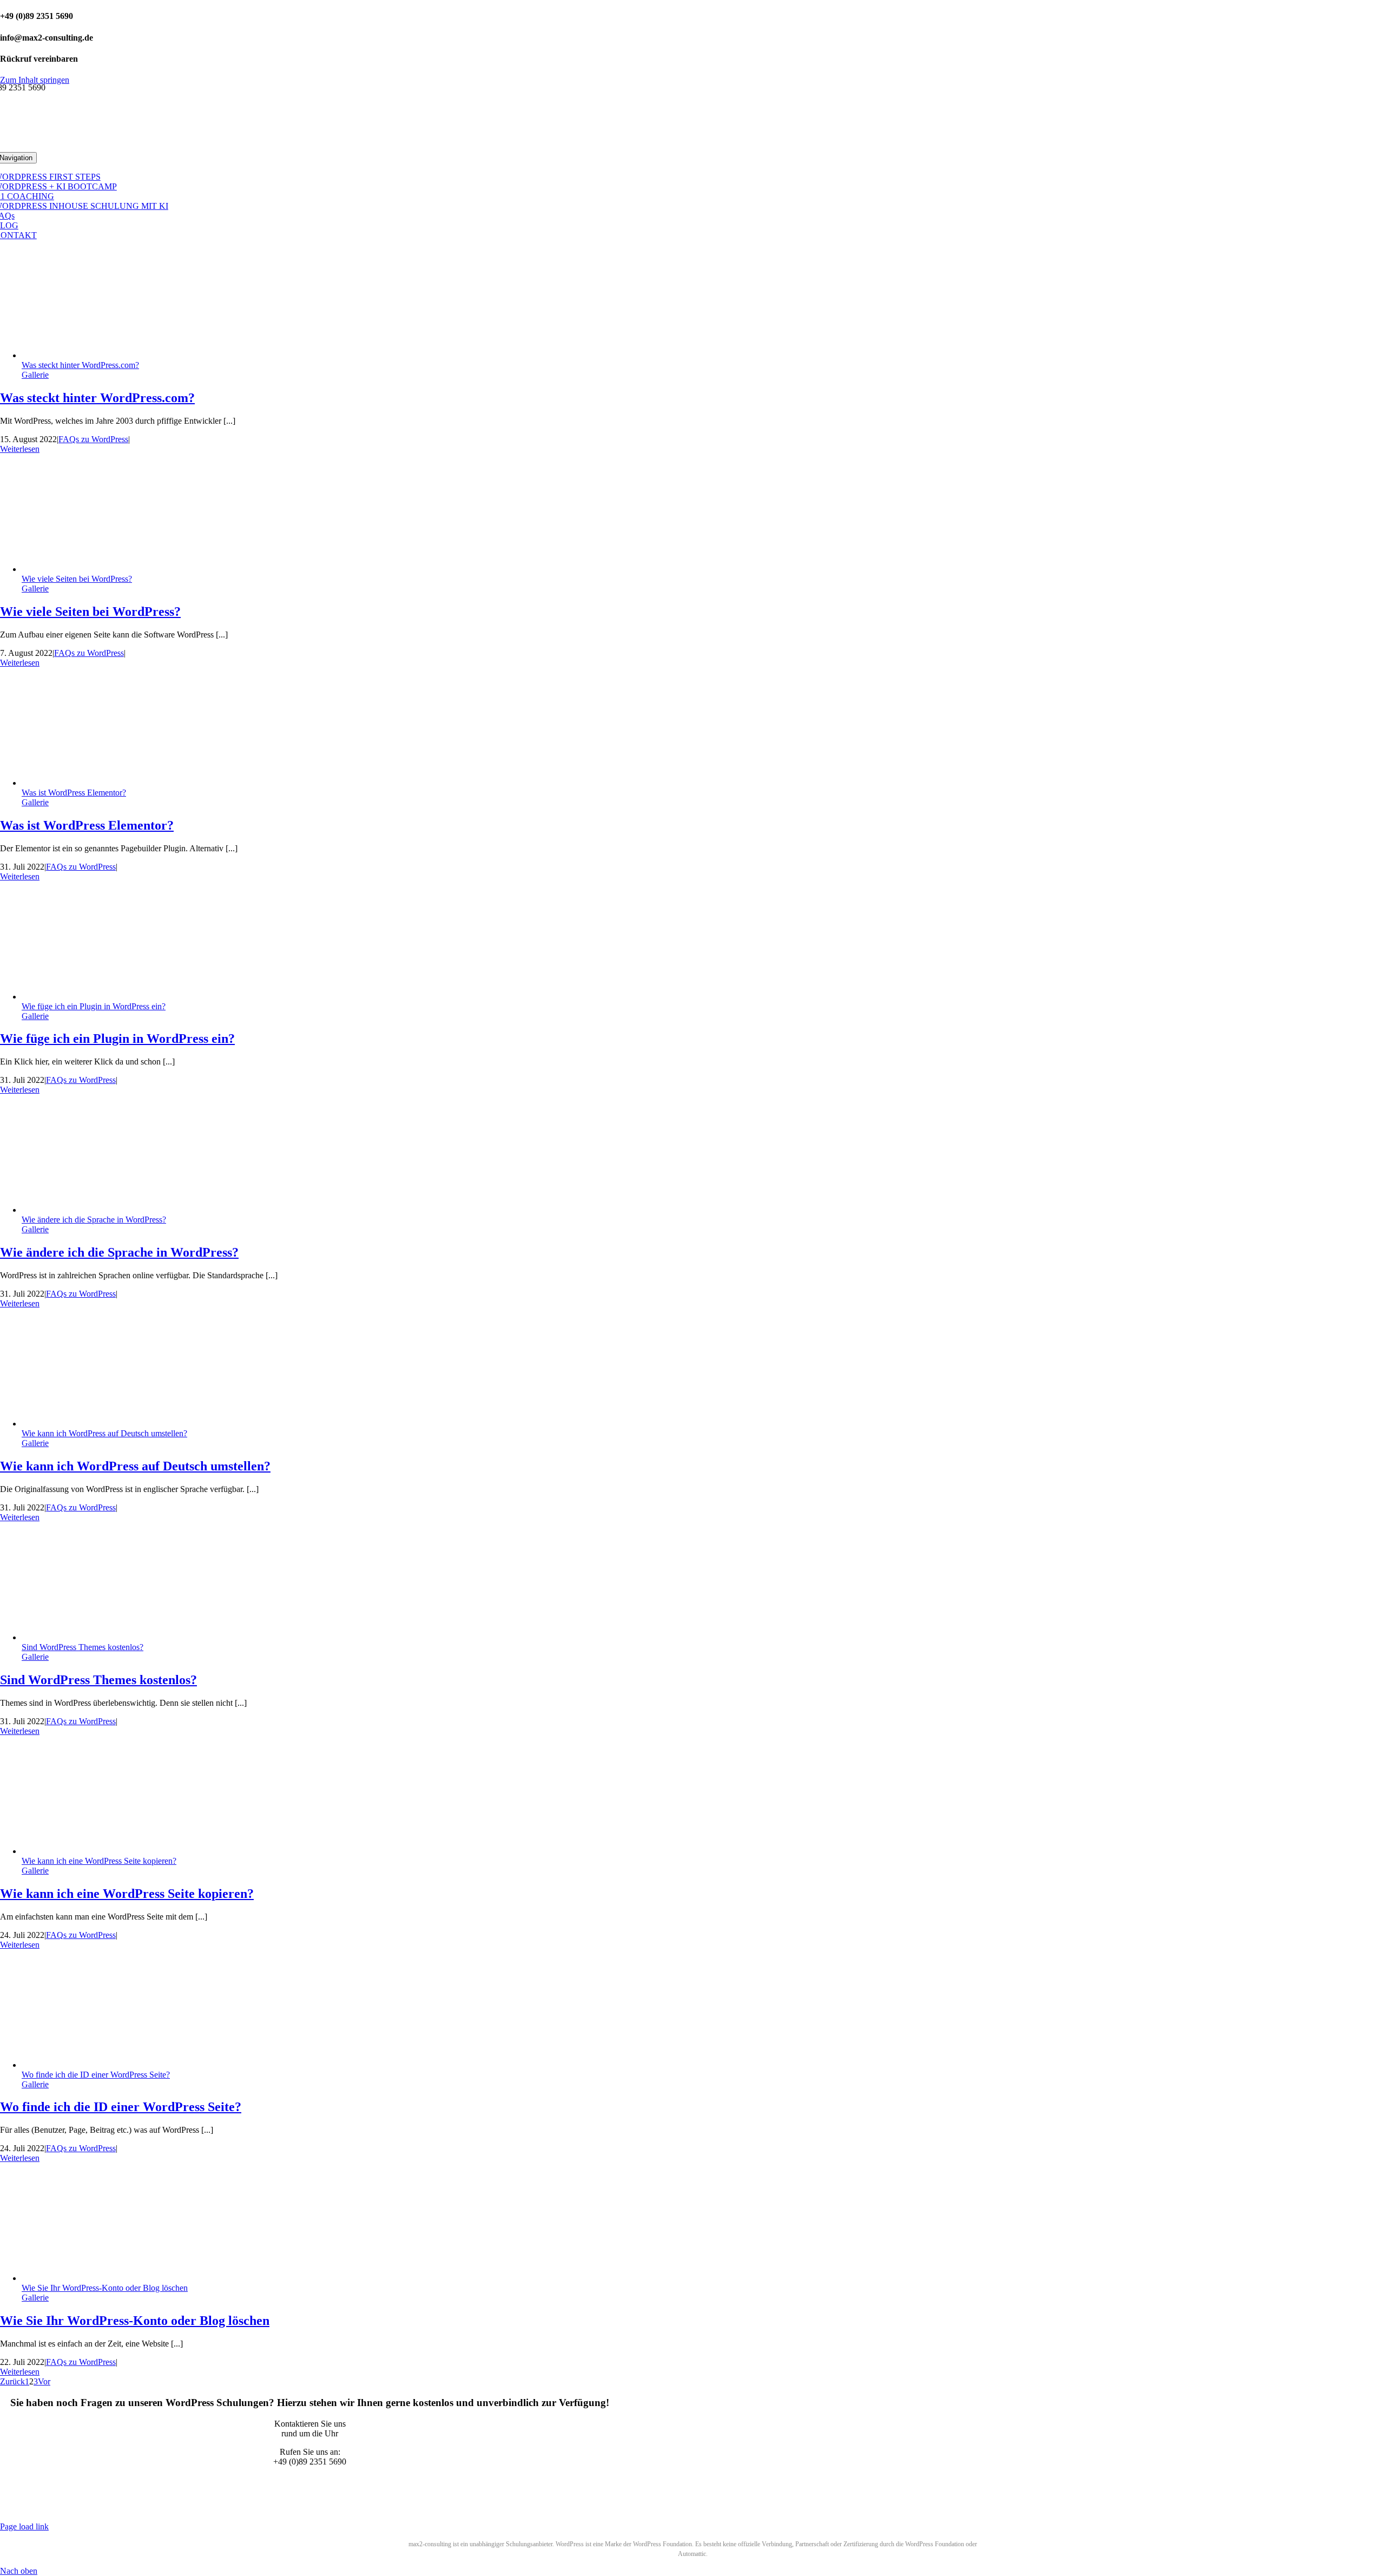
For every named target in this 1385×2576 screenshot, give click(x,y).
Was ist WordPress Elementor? (74, 793)
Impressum (356, 2508)
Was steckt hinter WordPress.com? (80, 365)
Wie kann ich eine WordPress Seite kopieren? (99, 1861)
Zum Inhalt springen (35, 80)
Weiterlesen (20, 449)
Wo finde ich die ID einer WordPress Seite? (96, 2075)
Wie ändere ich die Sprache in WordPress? (94, 1220)
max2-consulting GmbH (134, 2508)
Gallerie (35, 375)
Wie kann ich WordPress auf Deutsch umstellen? (104, 1433)
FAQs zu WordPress (93, 439)
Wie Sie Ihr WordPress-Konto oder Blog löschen (105, 2288)
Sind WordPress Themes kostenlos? (83, 1647)
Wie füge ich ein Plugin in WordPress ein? (94, 1006)
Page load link (24, 2526)
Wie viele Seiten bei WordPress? (77, 579)
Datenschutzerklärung (294, 2508)
